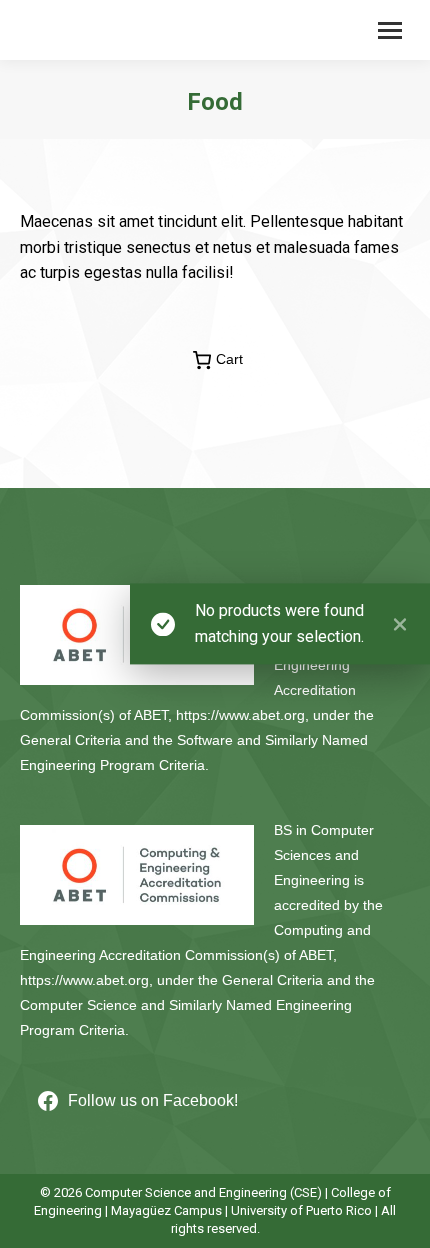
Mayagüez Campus (166, 1210)
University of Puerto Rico (301, 1210)
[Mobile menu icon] (390, 30)
